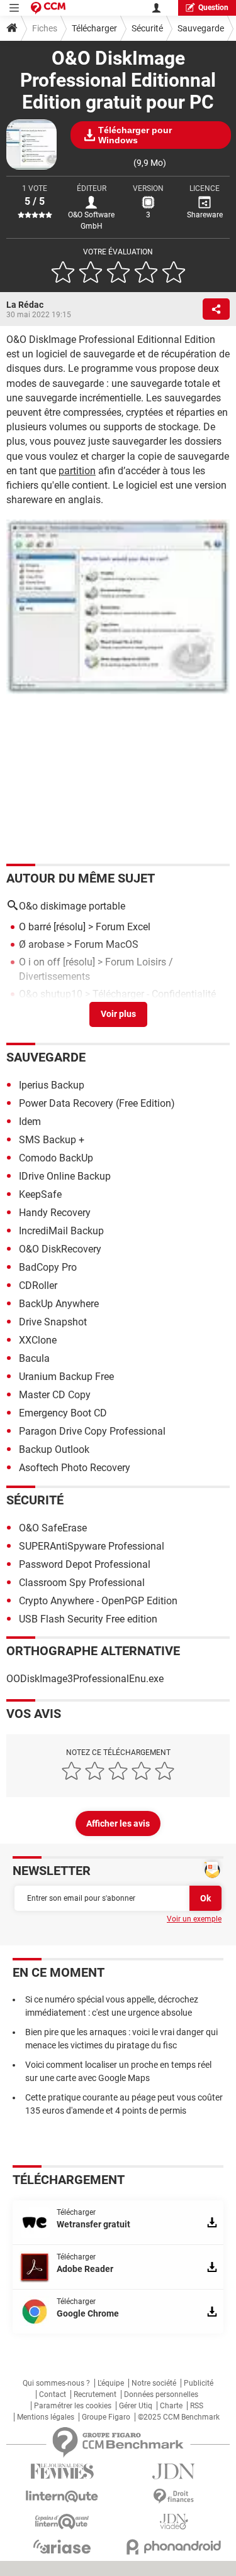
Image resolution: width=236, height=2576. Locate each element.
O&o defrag (44, 1012)
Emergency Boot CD (63, 1413)
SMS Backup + (52, 1140)
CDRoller (38, 1285)
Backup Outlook (54, 1449)
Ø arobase (42, 944)
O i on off (40, 962)
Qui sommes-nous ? (56, 2383)
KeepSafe (40, 1194)
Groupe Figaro (106, 2417)
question (213, 8)
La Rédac (25, 305)
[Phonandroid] (174, 2547)
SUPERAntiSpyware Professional (92, 1546)
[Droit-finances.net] (174, 2497)
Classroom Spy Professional (82, 1583)
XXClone (38, 1340)
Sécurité (147, 28)
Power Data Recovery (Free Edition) (97, 1103)
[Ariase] (62, 2546)
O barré (35, 927)
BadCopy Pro (48, 1267)
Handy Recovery (55, 1213)
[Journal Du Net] (174, 2471)
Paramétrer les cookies (73, 2406)
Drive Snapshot (53, 1322)
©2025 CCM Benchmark (179, 2417)
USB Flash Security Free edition (88, 1619)
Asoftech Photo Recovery (75, 1468)
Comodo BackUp (56, 1158)
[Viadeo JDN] (174, 2522)
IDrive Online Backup (65, 1176)
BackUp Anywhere (59, 1304)
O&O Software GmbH (91, 220)
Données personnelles (161, 2394)
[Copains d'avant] (62, 2522)
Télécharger (94, 28)
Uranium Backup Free (66, 1377)
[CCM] (48, 8)
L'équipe (111, 2383)
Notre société (154, 2383)
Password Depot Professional (85, 1564)
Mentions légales (46, 2417)
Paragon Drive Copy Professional (92, 1431)
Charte (171, 2406)
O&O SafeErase (53, 1528)
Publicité (199, 2383)
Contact (53, 2394)
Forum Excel (123, 927)
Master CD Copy (55, 1395)
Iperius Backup (52, 1085)
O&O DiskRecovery (60, 1249)
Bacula (34, 1358)
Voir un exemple (194, 1919)
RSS (197, 2406)
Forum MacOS (106, 944)
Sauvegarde (201, 28)
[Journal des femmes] (62, 2471)
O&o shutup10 (51, 994)
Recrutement (95, 2394)
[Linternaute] (62, 2497)
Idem (30, 1122)
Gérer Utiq (136, 2406)
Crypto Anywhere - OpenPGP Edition (98, 1601)
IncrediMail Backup (61, 1231)
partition (77, 471)
